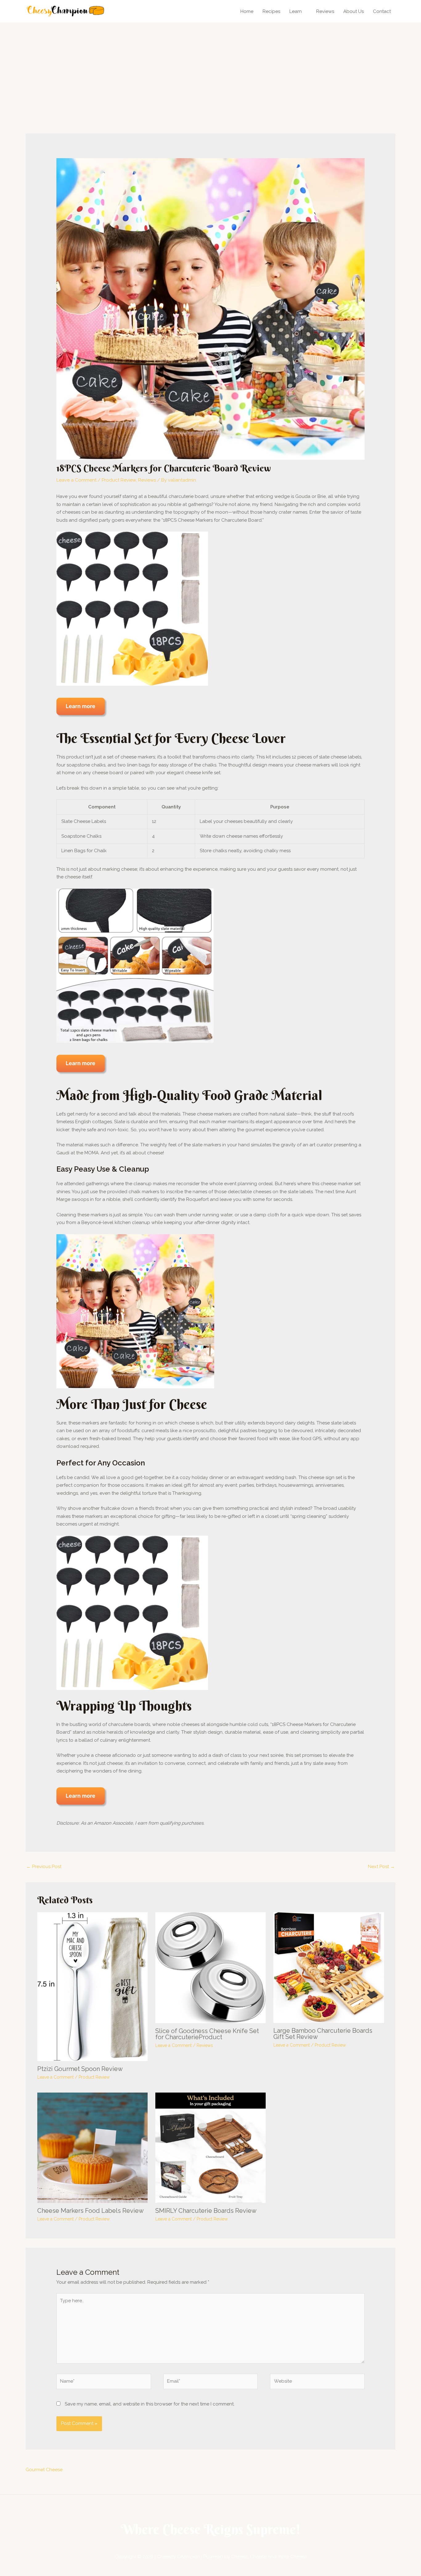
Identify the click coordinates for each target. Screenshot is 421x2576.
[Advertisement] (211, 69)
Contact (382, 11)
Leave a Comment (76, 480)
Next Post (381, 1867)
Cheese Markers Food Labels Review (90, 2211)
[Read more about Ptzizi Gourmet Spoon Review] (92, 1986)
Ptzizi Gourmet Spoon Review (80, 2069)
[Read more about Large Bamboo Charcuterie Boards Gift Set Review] (329, 1967)
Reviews (325, 11)
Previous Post (44, 1867)
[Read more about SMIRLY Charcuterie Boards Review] (211, 2147)
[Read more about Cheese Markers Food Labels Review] (92, 2147)
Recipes (271, 11)
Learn (296, 11)
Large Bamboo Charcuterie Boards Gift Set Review (323, 2034)
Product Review (119, 480)
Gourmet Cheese (44, 2470)
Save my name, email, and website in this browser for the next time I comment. (150, 2404)
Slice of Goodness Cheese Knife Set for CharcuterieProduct (207, 2034)
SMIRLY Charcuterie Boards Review (206, 2211)
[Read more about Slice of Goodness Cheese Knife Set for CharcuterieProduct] (211, 1967)
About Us (354, 11)
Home (247, 11)
